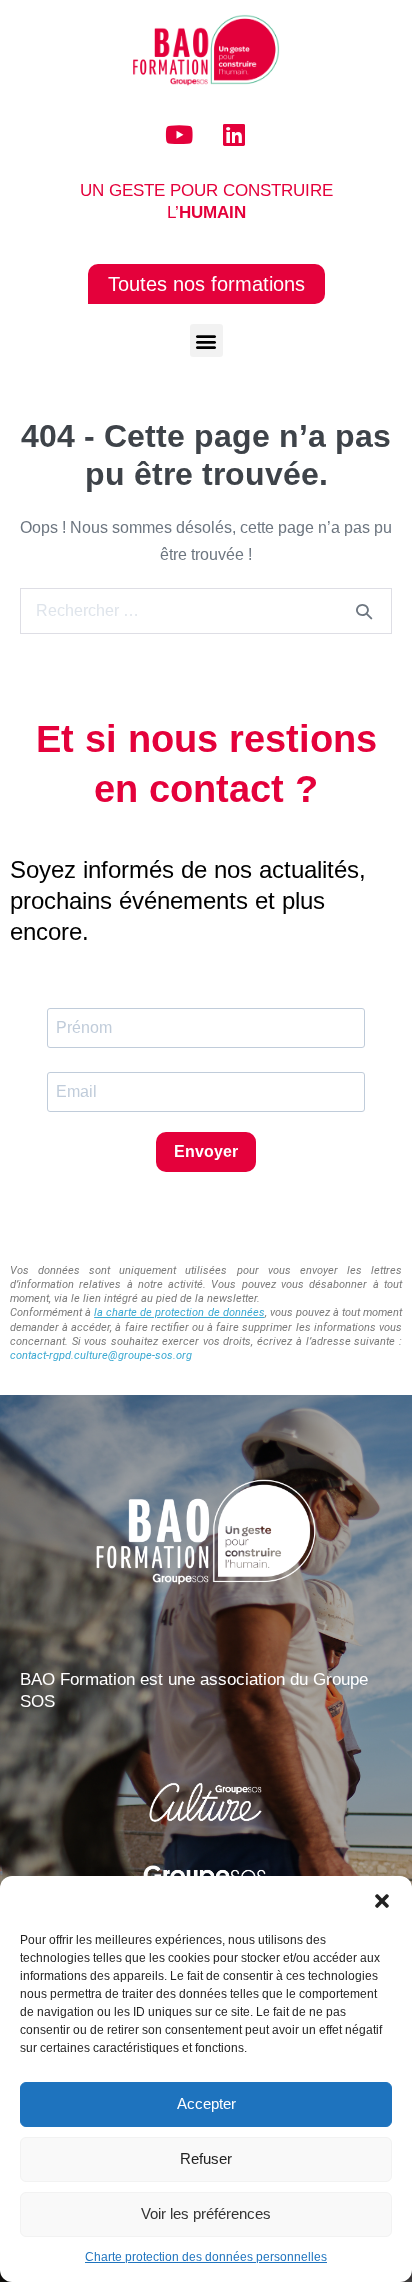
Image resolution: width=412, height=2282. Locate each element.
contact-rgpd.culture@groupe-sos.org (101, 1355)
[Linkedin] (234, 135)
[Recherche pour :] (206, 610)
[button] (382, 1901)
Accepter (206, 2103)
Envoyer (206, 1151)
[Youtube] (179, 135)
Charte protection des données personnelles (206, 2257)
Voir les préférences (206, 2213)
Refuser (206, 2158)
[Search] (364, 611)
